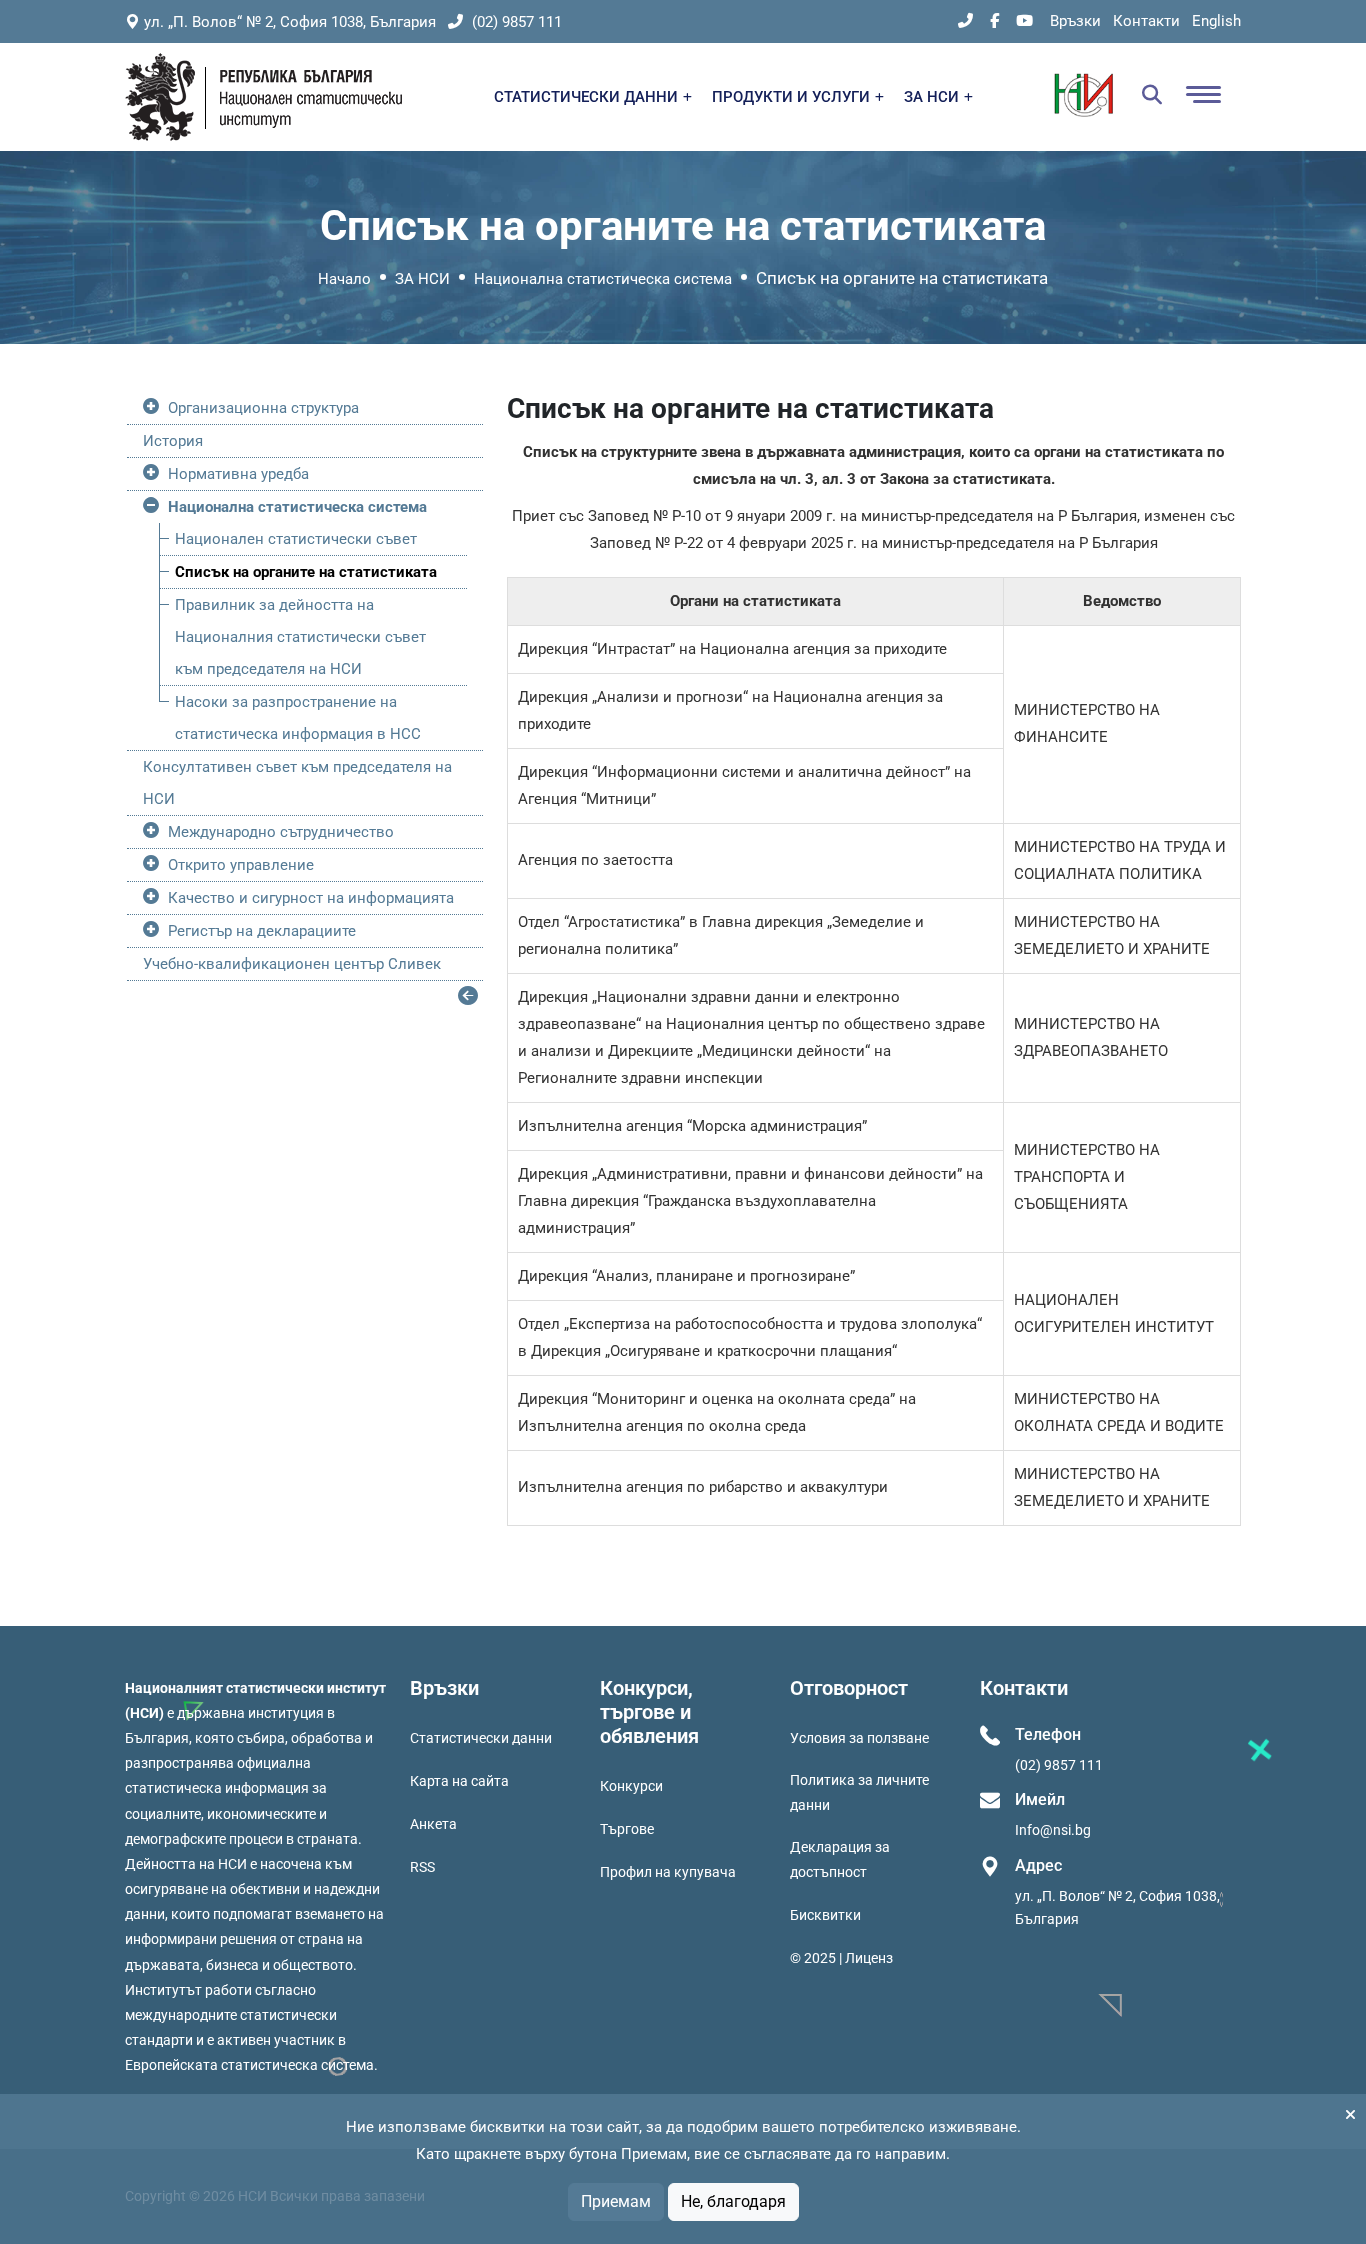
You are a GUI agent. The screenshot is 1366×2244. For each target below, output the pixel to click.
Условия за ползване (859, 1738)
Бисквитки (825, 1915)
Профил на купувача (668, 1872)
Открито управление (241, 865)
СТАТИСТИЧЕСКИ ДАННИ (588, 97)
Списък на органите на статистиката (306, 572)
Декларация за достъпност (840, 1859)
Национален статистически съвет (296, 539)
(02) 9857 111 (515, 22)
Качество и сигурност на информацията (311, 898)
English (1216, 21)
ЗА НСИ (933, 97)
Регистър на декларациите (262, 931)
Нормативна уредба (238, 474)
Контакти (1146, 21)
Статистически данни (481, 1738)
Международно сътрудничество (281, 832)
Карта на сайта (459, 1781)
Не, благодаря (733, 2201)
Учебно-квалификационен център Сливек (292, 964)
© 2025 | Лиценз (841, 1958)
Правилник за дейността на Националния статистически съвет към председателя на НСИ (300, 637)
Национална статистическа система (603, 279)
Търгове (627, 1829)
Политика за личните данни (859, 1792)
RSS (422, 1867)
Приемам (616, 2201)
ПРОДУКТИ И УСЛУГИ (793, 97)
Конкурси (631, 1786)
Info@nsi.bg (1053, 1830)
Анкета (433, 1824)
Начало (344, 279)
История (173, 441)
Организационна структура (263, 408)
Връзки (1075, 21)
